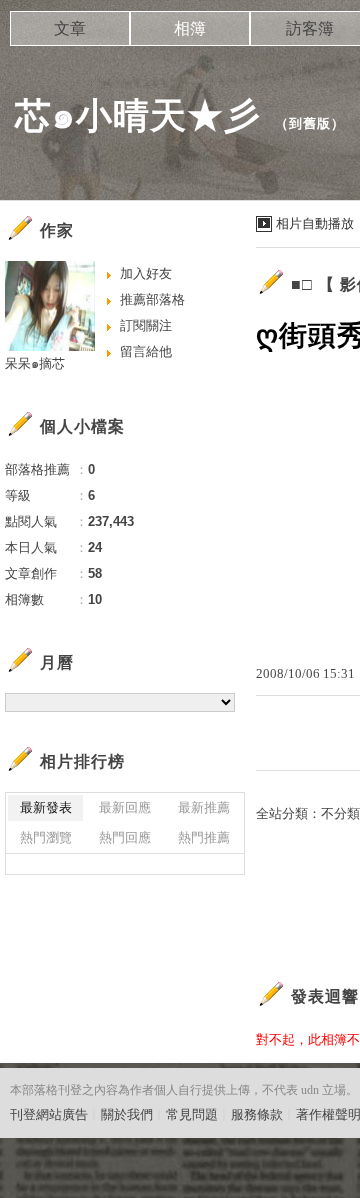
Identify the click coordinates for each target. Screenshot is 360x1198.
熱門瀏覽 (46, 837)
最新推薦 (204, 807)
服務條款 (257, 1114)
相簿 (190, 28)
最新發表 (46, 807)
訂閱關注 (146, 325)
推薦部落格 (152, 299)
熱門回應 (125, 837)
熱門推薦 (204, 837)
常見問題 (192, 1114)
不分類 (340, 813)
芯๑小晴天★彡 (138, 115)
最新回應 (125, 807)
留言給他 (146, 351)
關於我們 (127, 1114)
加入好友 (146, 273)
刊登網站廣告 (49, 1114)
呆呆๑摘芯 (35, 363)
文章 (70, 28)
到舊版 (310, 123)
